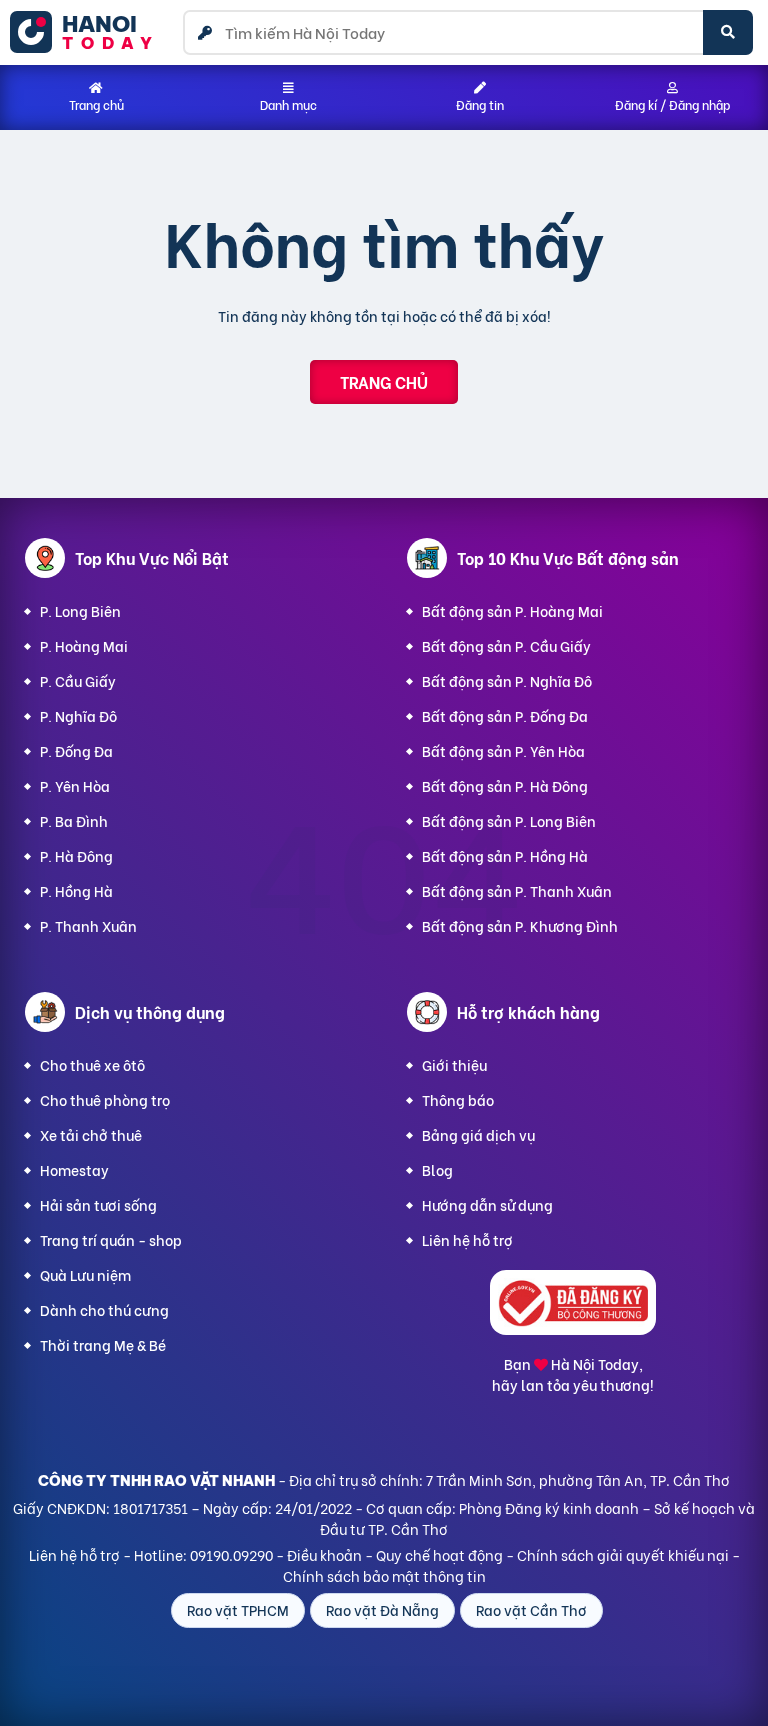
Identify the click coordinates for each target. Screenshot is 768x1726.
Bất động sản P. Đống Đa (505, 715)
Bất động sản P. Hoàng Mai (512, 610)
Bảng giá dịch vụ (478, 1134)
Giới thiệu (454, 1064)
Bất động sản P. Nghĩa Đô (507, 680)
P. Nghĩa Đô (78, 715)
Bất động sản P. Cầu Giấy (506, 645)
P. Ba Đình (74, 820)
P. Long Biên (80, 610)
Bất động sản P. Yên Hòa (503, 750)
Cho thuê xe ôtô (92, 1064)
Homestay (74, 1169)
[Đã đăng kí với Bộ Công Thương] (573, 1328)
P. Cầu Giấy (78, 680)
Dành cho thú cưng (104, 1309)
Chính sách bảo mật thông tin (384, 1575)
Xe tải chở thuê (91, 1134)
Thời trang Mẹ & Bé (103, 1344)
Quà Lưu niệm (85, 1274)
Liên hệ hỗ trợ (467, 1239)
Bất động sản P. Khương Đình (520, 925)
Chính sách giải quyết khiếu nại (623, 1554)
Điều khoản (324, 1554)
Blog (437, 1169)
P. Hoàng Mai (84, 645)
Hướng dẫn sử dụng (487, 1204)
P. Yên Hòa (75, 785)
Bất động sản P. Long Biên (509, 820)
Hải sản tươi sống (98, 1204)
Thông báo (458, 1099)
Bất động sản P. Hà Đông (505, 785)
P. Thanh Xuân (88, 925)
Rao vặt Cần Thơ (531, 1609)
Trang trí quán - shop (111, 1239)
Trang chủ (384, 381)
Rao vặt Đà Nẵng (382, 1609)
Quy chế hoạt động (439, 1554)
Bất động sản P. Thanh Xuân (517, 890)
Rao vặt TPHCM (238, 1609)
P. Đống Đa (76, 750)
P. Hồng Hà (76, 890)
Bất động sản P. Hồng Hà (505, 855)
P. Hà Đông (76, 855)
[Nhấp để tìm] (728, 32)
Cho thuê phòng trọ (105, 1099)
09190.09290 (231, 1554)
